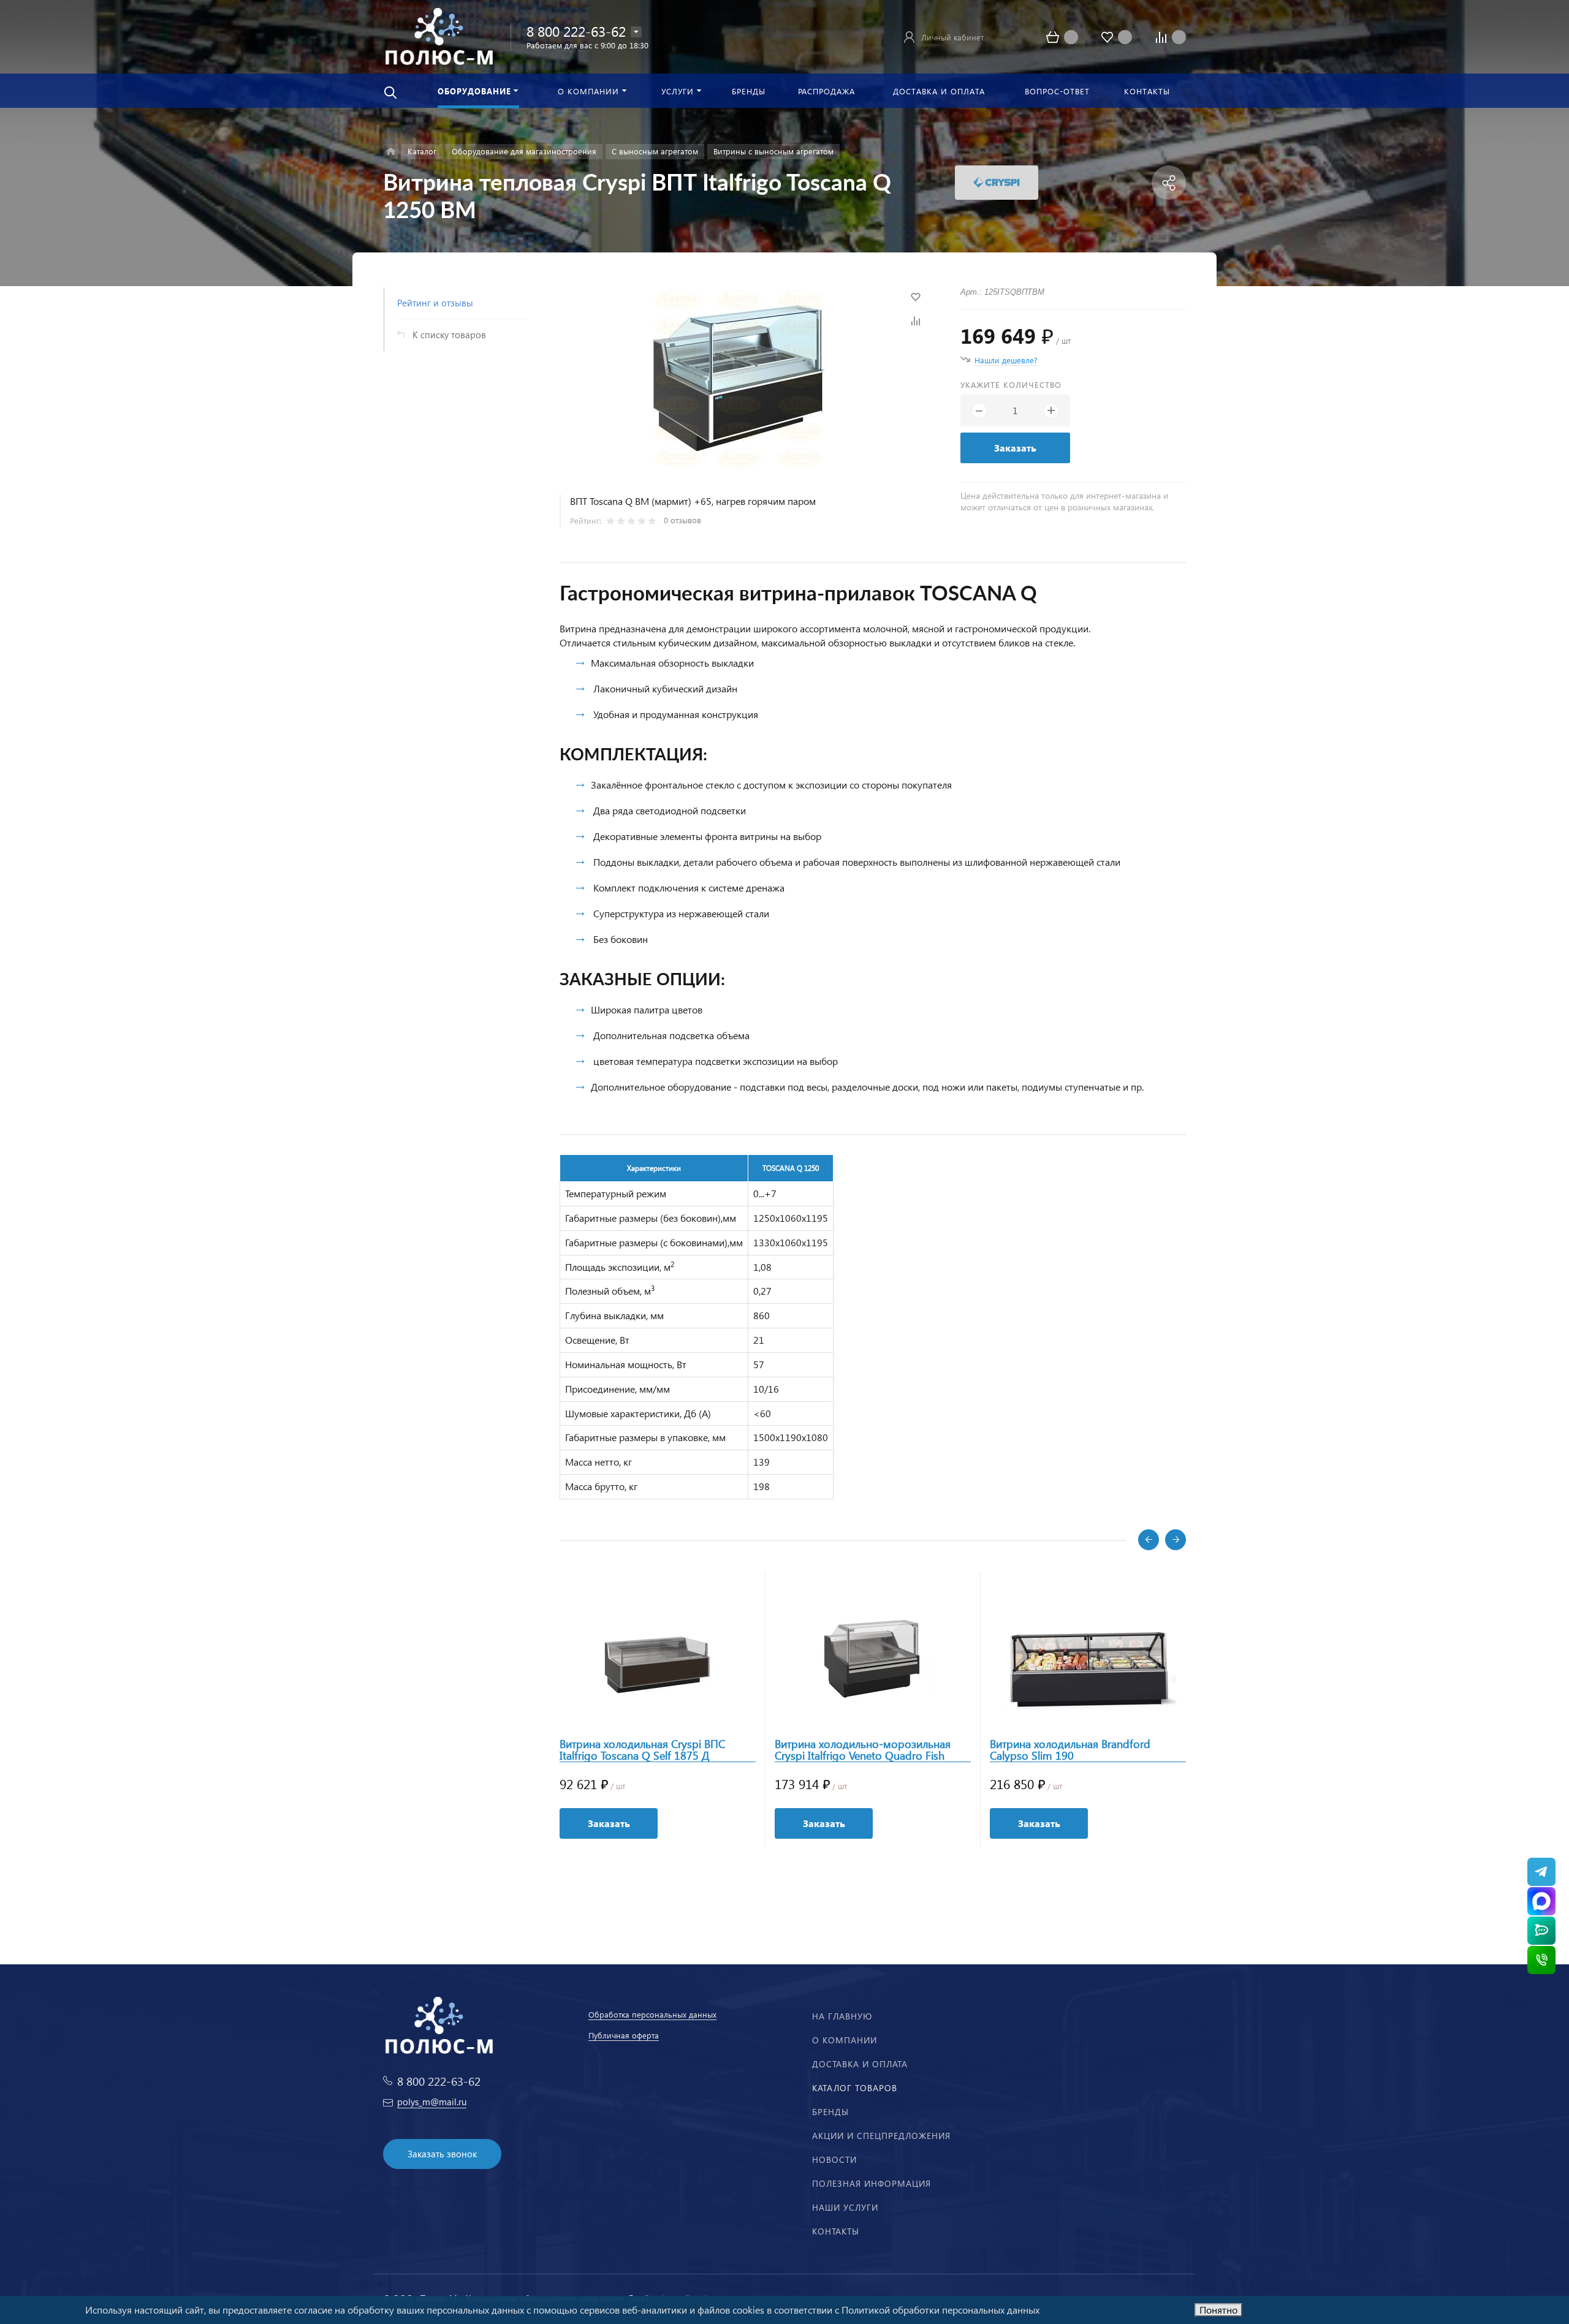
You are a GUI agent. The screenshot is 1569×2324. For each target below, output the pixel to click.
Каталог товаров (855, 2088)
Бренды (830, 2112)
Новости (834, 2159)
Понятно (1218, 2310)
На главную (842, 2016)
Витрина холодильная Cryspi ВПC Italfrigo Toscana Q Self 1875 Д (642, 1750)
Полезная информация (872, 2183)
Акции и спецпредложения (881, 2136)
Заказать (1015, 448)
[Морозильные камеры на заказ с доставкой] (391, 152)
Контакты (836, 2231)
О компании (845, 2040)
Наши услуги (845, 2207)
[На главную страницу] (439, 35)
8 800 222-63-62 (576, 31)
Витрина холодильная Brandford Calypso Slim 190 (1070, 1750)
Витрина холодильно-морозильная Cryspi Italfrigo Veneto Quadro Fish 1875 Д (863, 1750)
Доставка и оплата (860, 2064)
